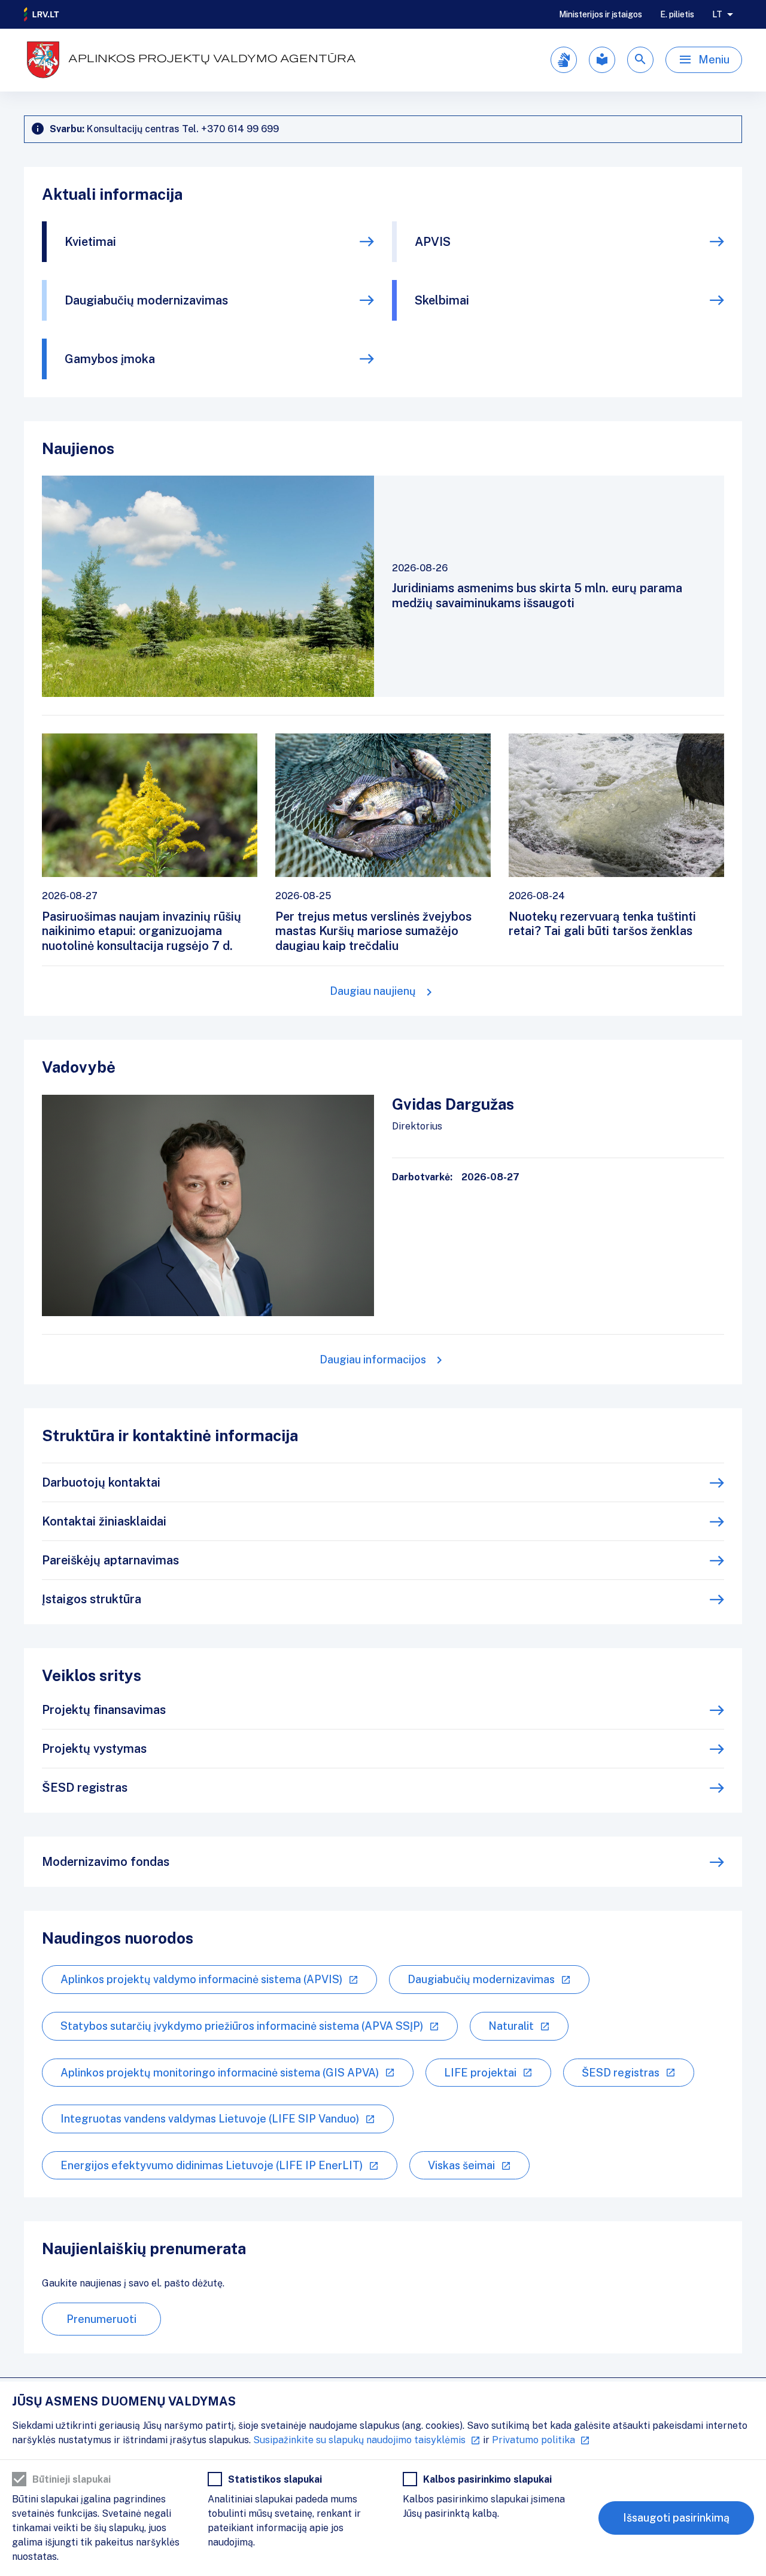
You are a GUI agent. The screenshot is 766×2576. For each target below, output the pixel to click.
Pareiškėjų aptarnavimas (110, 1560)
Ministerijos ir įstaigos (601, 14)
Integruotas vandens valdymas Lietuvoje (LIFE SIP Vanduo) (210, 2119)
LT (717, 14)
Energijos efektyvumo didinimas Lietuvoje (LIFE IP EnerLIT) (212, 2165)
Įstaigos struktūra (92, 1599)
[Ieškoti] (640, 60)
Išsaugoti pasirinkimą (676, 2518)
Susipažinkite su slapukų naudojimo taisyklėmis (359, 2440)
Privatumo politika (534, 2440)
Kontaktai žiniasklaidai (104, 1521)
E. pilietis (677, 14)
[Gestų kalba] (564, 60)
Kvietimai (90, 242)
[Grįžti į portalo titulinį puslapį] (42, 14)
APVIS (433, 242)
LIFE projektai (480, 2073)
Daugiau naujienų (373, 991)
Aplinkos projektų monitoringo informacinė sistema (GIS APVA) (220, 2073)
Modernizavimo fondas (106, 1862)
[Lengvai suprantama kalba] (602, 60)
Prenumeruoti (101, 2319)
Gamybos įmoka (110, 359)
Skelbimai (442, 300)
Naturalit (511, 2026)
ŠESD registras (85, 1788)
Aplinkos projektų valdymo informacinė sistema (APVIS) (201, 1979)
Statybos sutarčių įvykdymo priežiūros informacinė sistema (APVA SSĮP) (242, 2026)
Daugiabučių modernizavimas (146, 300)
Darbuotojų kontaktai (101, 1482)
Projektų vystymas (94, 1749)
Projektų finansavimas (104, 1710)
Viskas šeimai (461, 2165)
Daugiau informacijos (373, 1359)
